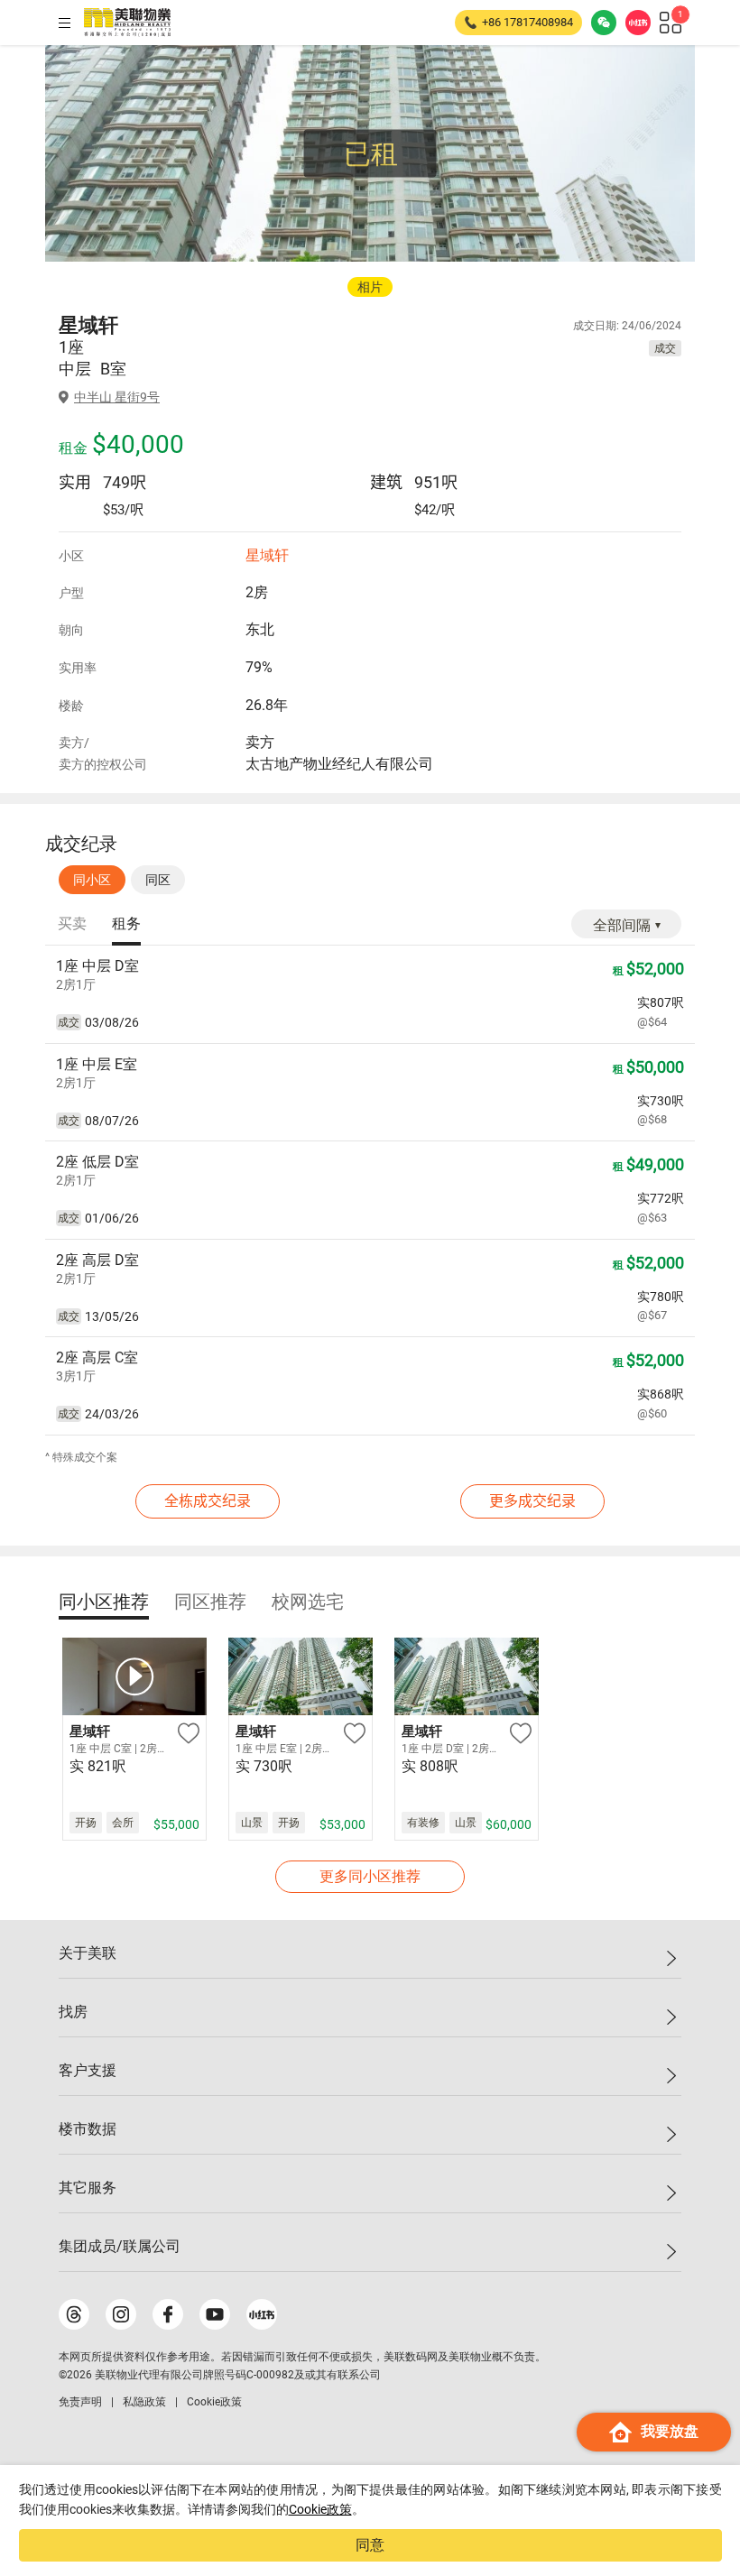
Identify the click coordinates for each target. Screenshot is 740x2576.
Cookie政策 (320, 2509)
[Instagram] (121, 2314)
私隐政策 (144, 2402)
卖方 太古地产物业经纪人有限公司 (339, 753)
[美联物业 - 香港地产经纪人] (127, 23)
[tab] (72, 925)
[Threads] (74, 2314)
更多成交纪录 (532, 1501)
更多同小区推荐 (370, 1876)
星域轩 (267, 555)
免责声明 (80, 2402)
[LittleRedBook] (262, 2314)
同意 (370, 2545)
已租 (371, 154)
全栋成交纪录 (208, 1501)
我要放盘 (670, 2431)
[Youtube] (215, 2314)
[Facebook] (168, 2314)
